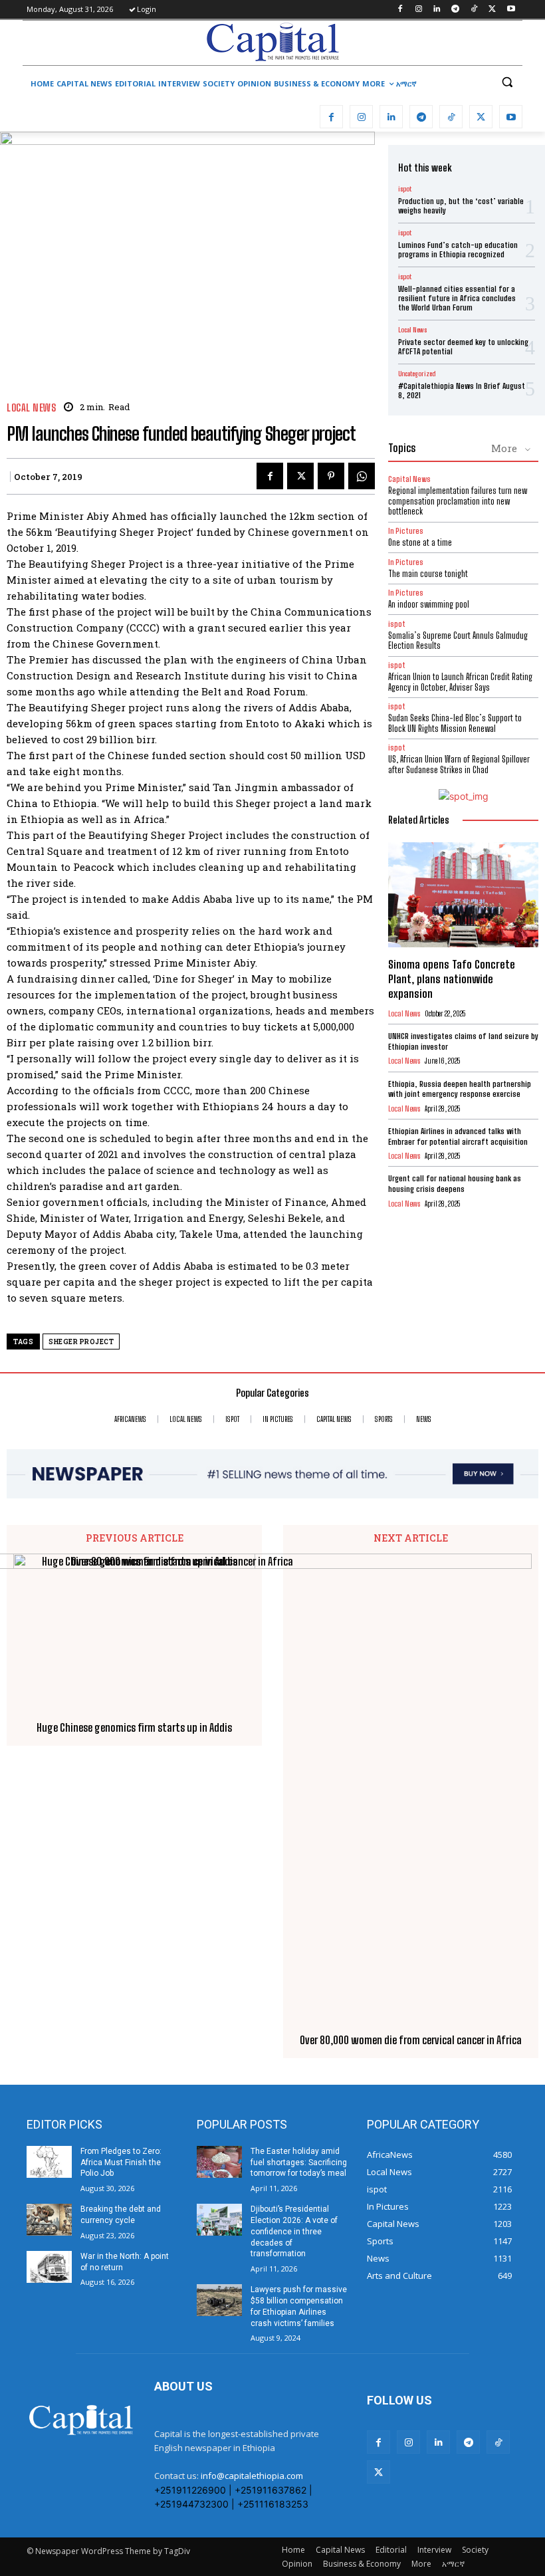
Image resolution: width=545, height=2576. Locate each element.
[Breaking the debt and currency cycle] (49, 2220)
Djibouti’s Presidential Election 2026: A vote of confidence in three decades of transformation (294, 2231)
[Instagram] (418, 10)
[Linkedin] (437, 10)
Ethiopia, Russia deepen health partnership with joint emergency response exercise (460, 1089)
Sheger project (81, 1342)
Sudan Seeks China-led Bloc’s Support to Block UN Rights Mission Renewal (455, 723)
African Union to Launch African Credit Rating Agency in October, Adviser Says (460, 682)
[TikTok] (474, 10)
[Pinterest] (331, 476)
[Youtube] (511, 10)
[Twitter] (492, 10)
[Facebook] (400, 10)
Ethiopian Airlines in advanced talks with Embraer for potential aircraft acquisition (458, 1136)
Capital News (409, 479)
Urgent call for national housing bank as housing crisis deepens (455, 1184)
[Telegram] (456, 10)
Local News (31, 408)
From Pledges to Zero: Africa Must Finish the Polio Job (121, 2163)
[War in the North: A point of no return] (49, 2267)
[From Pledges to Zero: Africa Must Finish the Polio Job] (49, 2162)
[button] (507, 82)
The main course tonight (428, 574)
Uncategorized (417, 374)
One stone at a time (420, 542)
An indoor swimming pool (429, 604)
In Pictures (406, 531)
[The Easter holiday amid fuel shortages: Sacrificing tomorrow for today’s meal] (219, 2162)
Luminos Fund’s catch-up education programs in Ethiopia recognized (458, 250)
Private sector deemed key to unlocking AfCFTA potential (463, 347)
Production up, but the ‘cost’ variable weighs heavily (461, 206)
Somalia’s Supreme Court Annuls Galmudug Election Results (458, 641)
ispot (405, 189)
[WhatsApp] (362, 476)
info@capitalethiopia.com (252, 2476)
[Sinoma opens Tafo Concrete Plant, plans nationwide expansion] (463, 895)
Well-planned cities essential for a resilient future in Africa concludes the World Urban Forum (457, 298)
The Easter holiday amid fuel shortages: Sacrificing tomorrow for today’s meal (299, 2163)
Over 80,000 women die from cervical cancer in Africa (411, 2040)
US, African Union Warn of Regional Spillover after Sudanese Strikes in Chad (459, 764)
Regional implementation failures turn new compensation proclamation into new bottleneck (458, 501)
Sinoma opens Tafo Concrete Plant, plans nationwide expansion (452, 979)
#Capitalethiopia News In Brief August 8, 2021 (462, 391)
